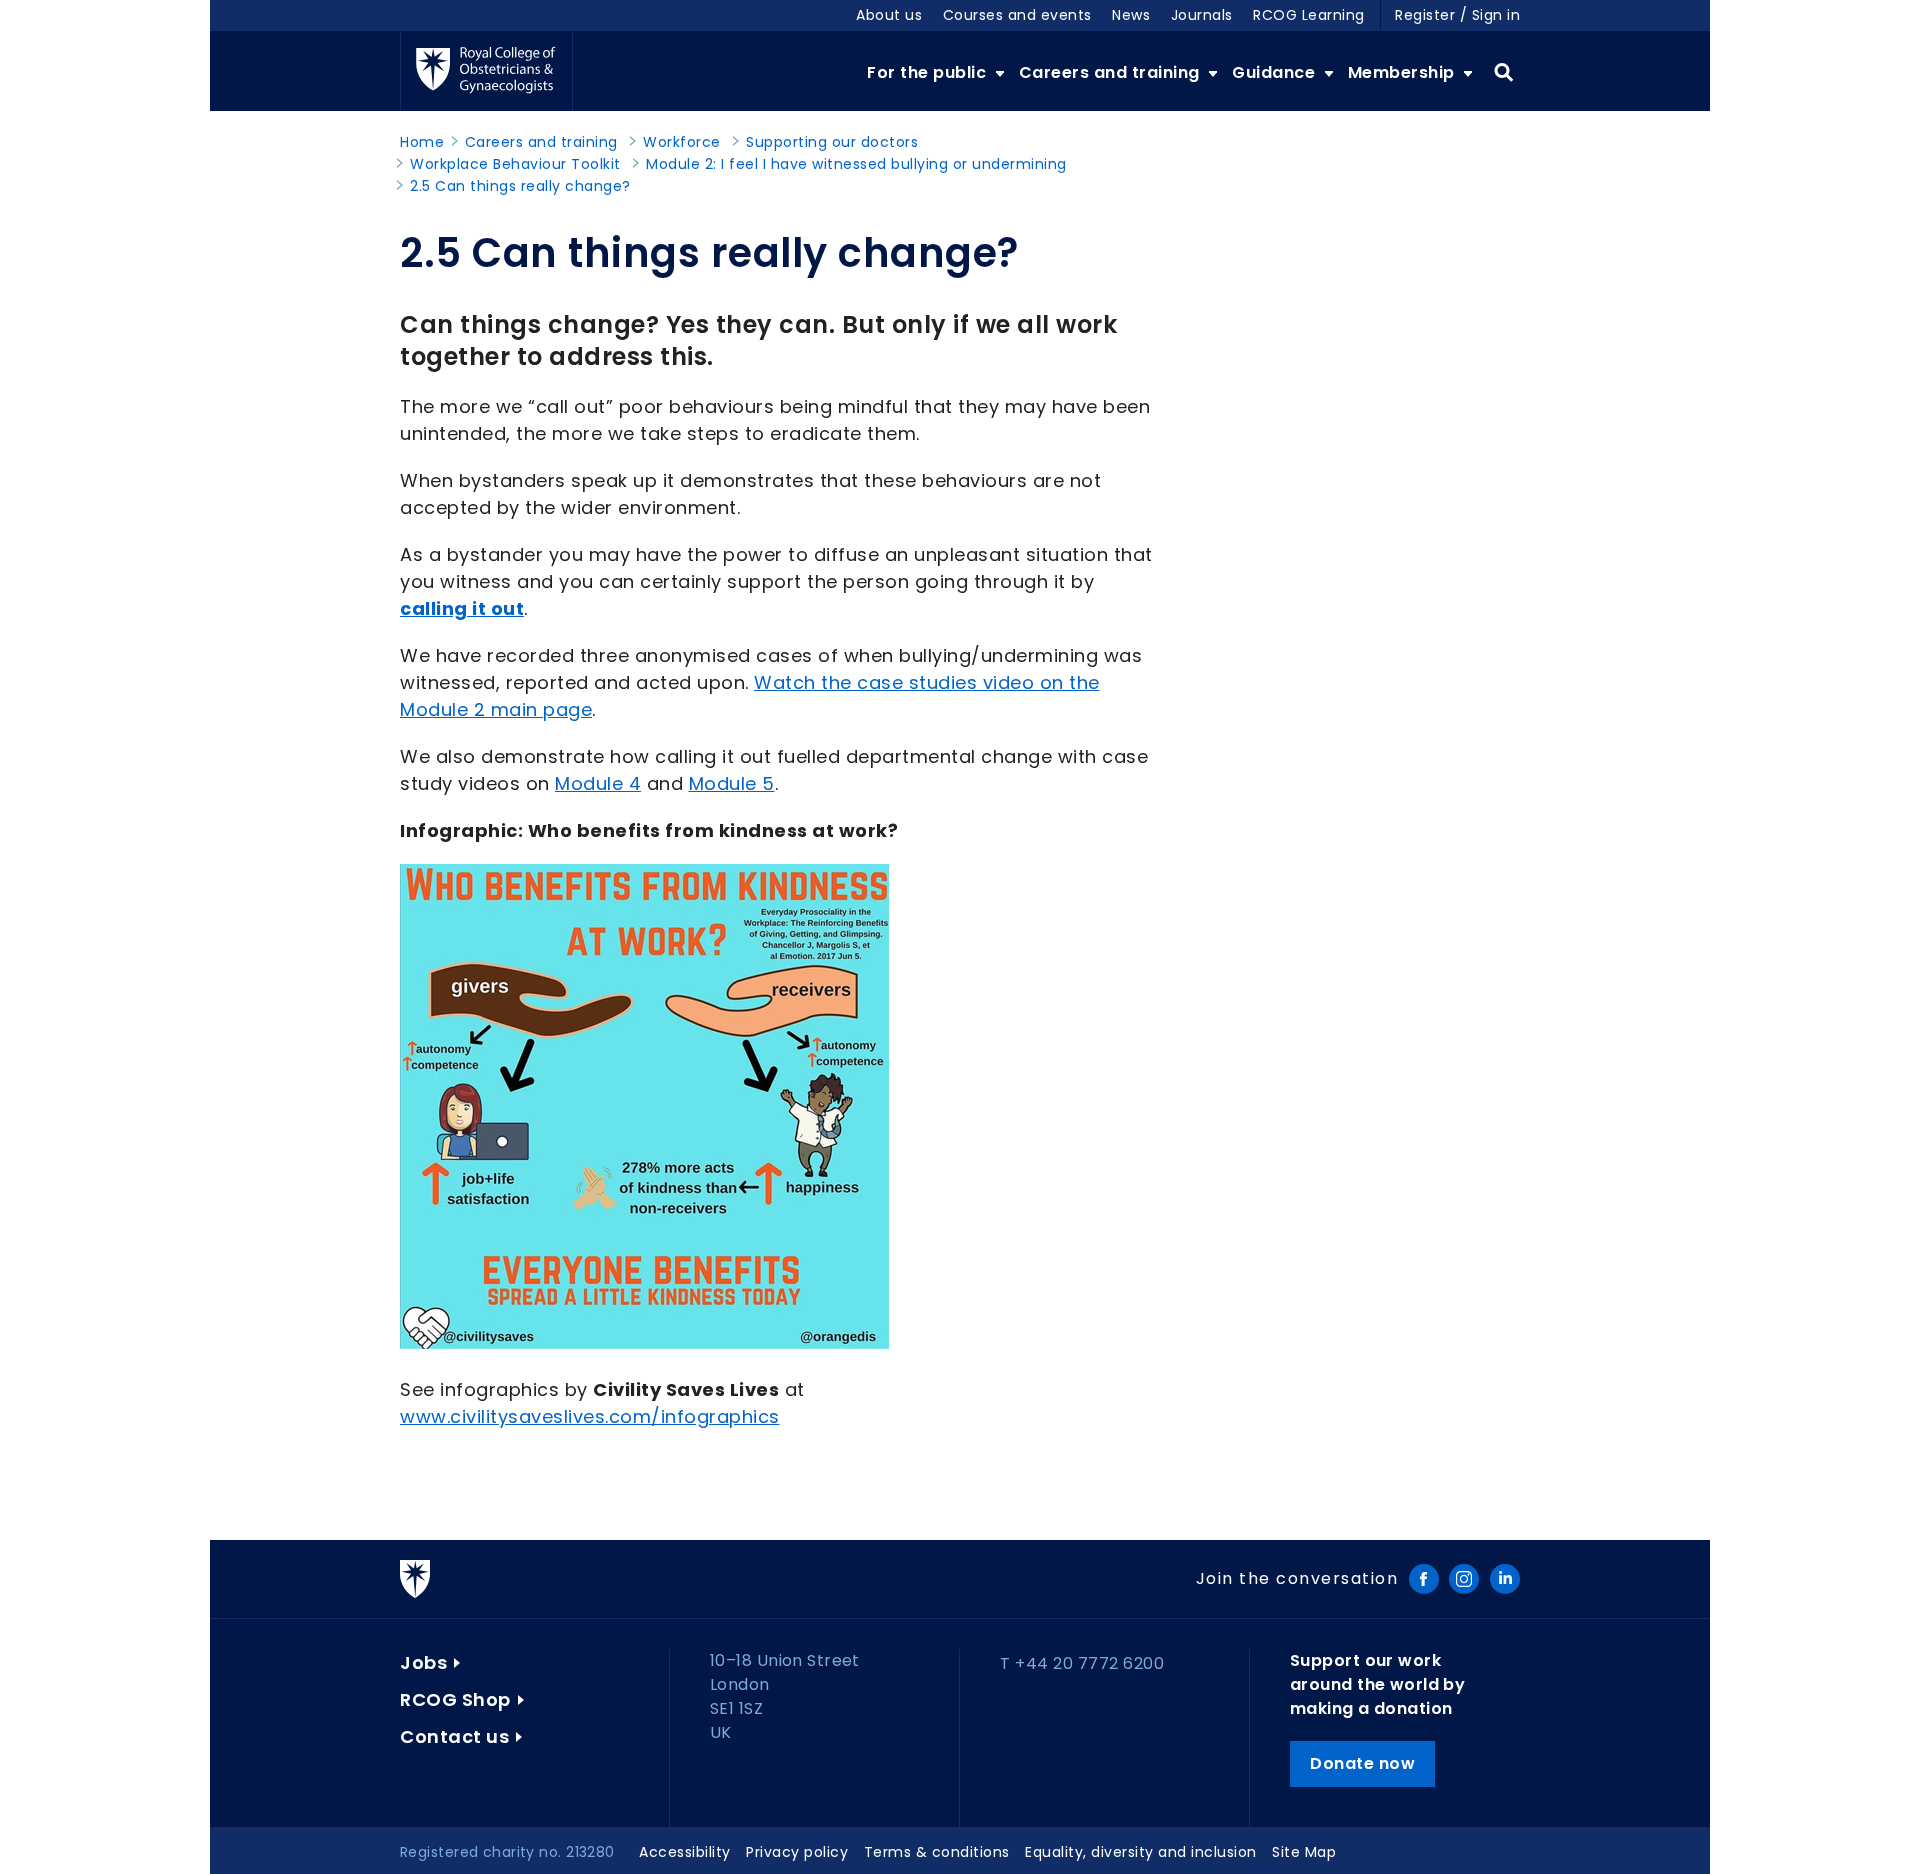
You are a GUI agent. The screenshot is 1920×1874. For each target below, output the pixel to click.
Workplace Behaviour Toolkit (515, 164)
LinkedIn (1505, 1579)
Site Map (1304, 1852)
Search (1503, 73)
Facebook (1424, 1579)
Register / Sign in (1457, 15)
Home (422, 142)
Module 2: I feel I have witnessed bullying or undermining (856, 164)
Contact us (454, 1736)
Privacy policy (797, 1852)
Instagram (1464, 1579)
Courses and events (1017, 15)
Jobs (423, 1662)
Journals (1202, 15)
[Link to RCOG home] (486, 71)
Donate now (1362, 1763)
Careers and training (1112, 72)
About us (889, 15)
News (1131, 15)
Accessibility (685, 1852)
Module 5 (732, 783)
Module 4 (598, 783)
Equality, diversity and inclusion (1141, 1852)
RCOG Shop (455, 1699)
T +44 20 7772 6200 (1082, 1663)
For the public (929, 72)
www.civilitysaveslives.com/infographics (590, 1416)
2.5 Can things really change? (520, 186)
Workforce (682, 142)
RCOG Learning (1309, 15)
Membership (1404, 72)
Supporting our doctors (832, 142)
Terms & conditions (937, 1852)
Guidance (1276, 72)
